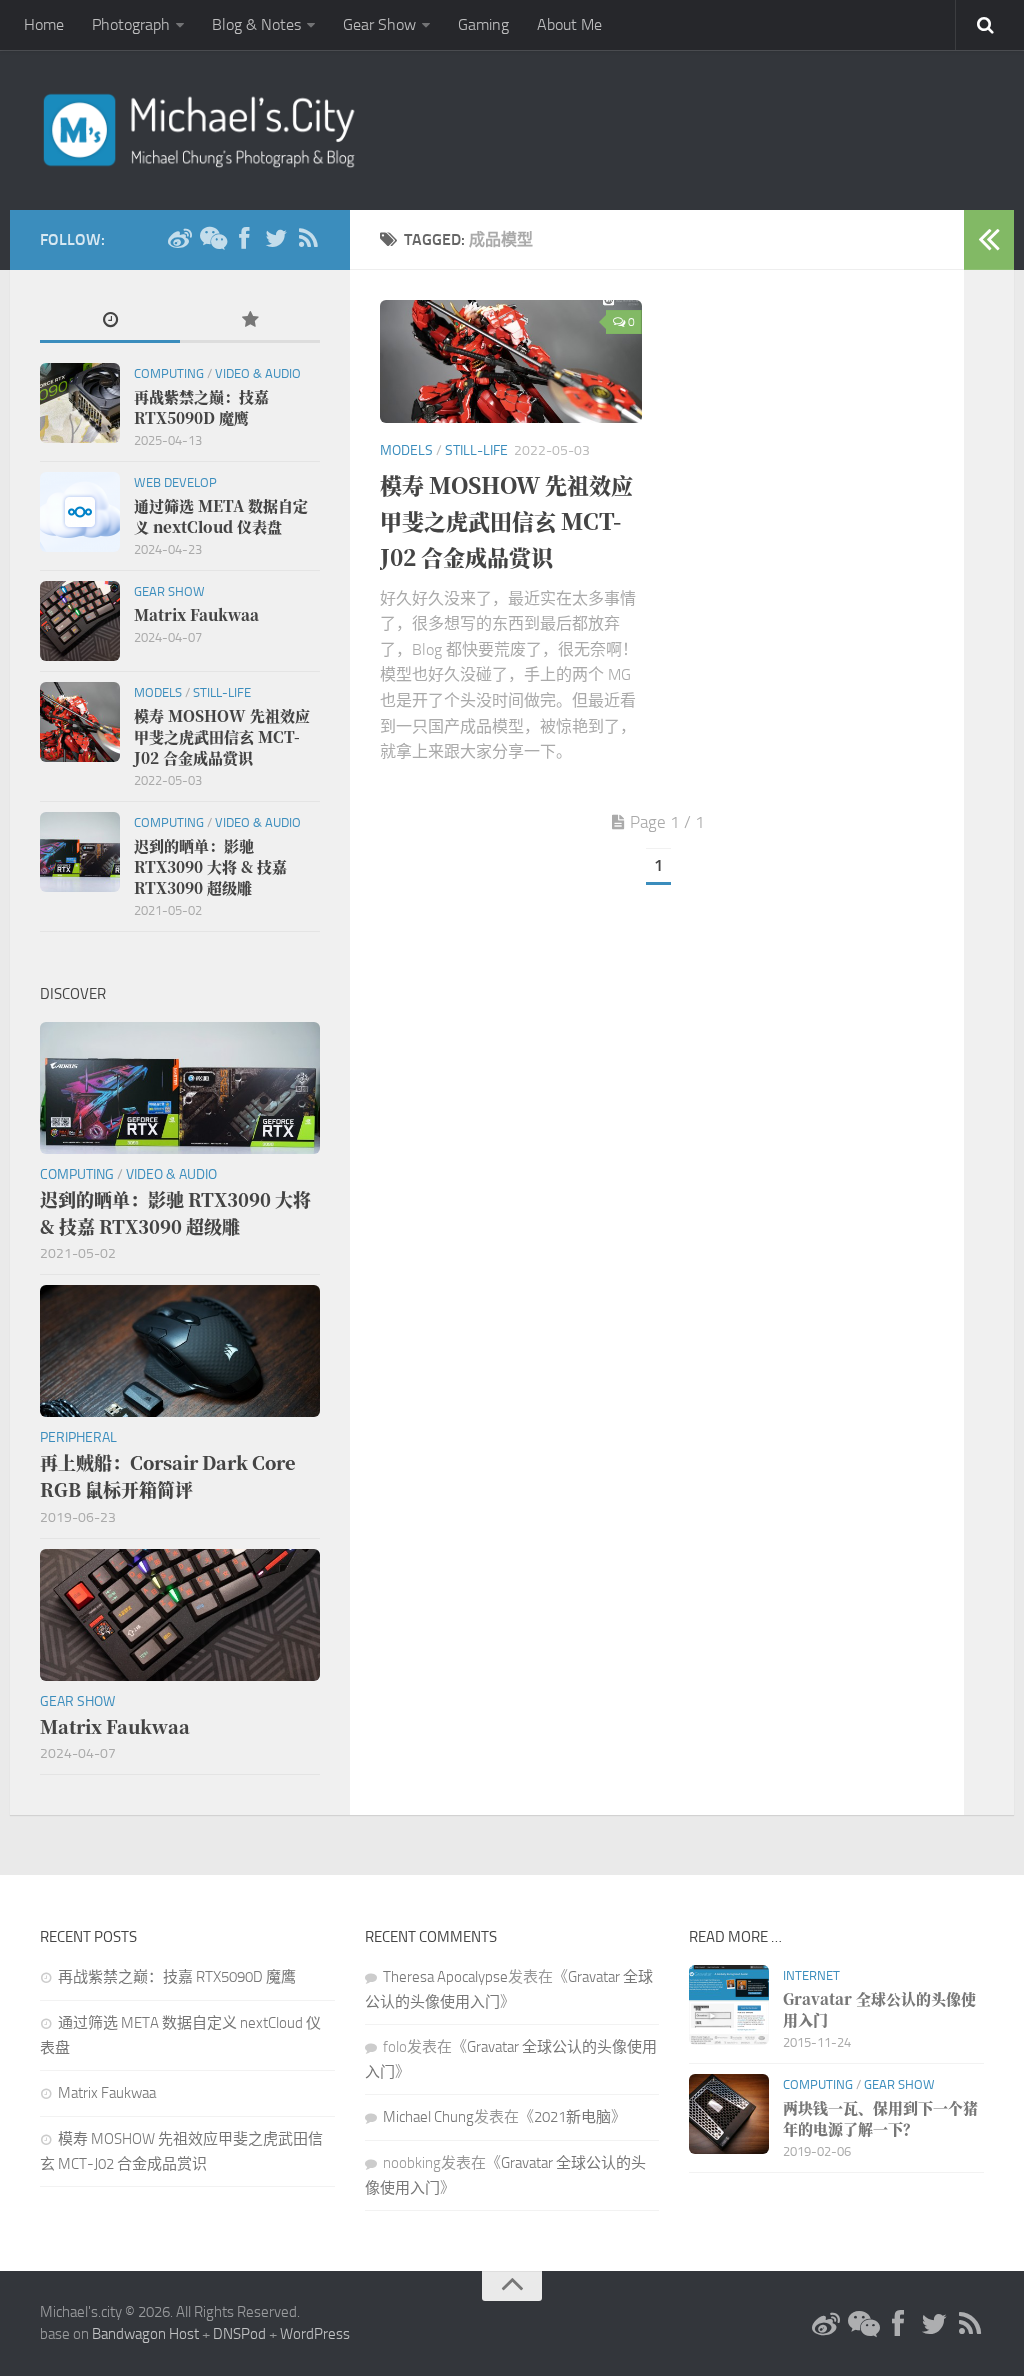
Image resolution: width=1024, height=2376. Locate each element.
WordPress (315, 2334)
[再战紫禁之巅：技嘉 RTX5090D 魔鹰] (80, 403)
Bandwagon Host (145, 2334)
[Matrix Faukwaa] (80, 621)
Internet (811, 1975)
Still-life (476, 450)
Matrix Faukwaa (107, 2093)
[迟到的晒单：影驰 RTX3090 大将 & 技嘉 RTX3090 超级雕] (80, 852)
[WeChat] (212, 239)
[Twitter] (276, 239)
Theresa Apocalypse (445, 1977)
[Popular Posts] (250, 321)
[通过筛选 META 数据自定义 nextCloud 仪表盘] (80, 512)
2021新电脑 (572, 2117)
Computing (169, 373)
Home (44, 24)
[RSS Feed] (308, 239)
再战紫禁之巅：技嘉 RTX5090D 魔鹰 (177, 1977)
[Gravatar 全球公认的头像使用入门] (729, 2005)
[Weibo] (180, 239)
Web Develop (175, 482)
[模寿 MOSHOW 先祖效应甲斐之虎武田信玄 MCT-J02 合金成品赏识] (511, 361)
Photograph (131, 24)
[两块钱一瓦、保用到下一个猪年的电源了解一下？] (729, 2114)
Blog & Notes (256, 24)
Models (406, 450)
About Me (569, 24)
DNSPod (239, 2334)
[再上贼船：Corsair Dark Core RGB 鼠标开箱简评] (180, 1351)
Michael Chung (428, 2117)
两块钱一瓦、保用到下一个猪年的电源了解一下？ (880, 2118)
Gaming (483, 24)
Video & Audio (258, 373)
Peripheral (78, 1437)
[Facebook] (244, 239)
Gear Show (379, 24)
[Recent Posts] (110, 321)
